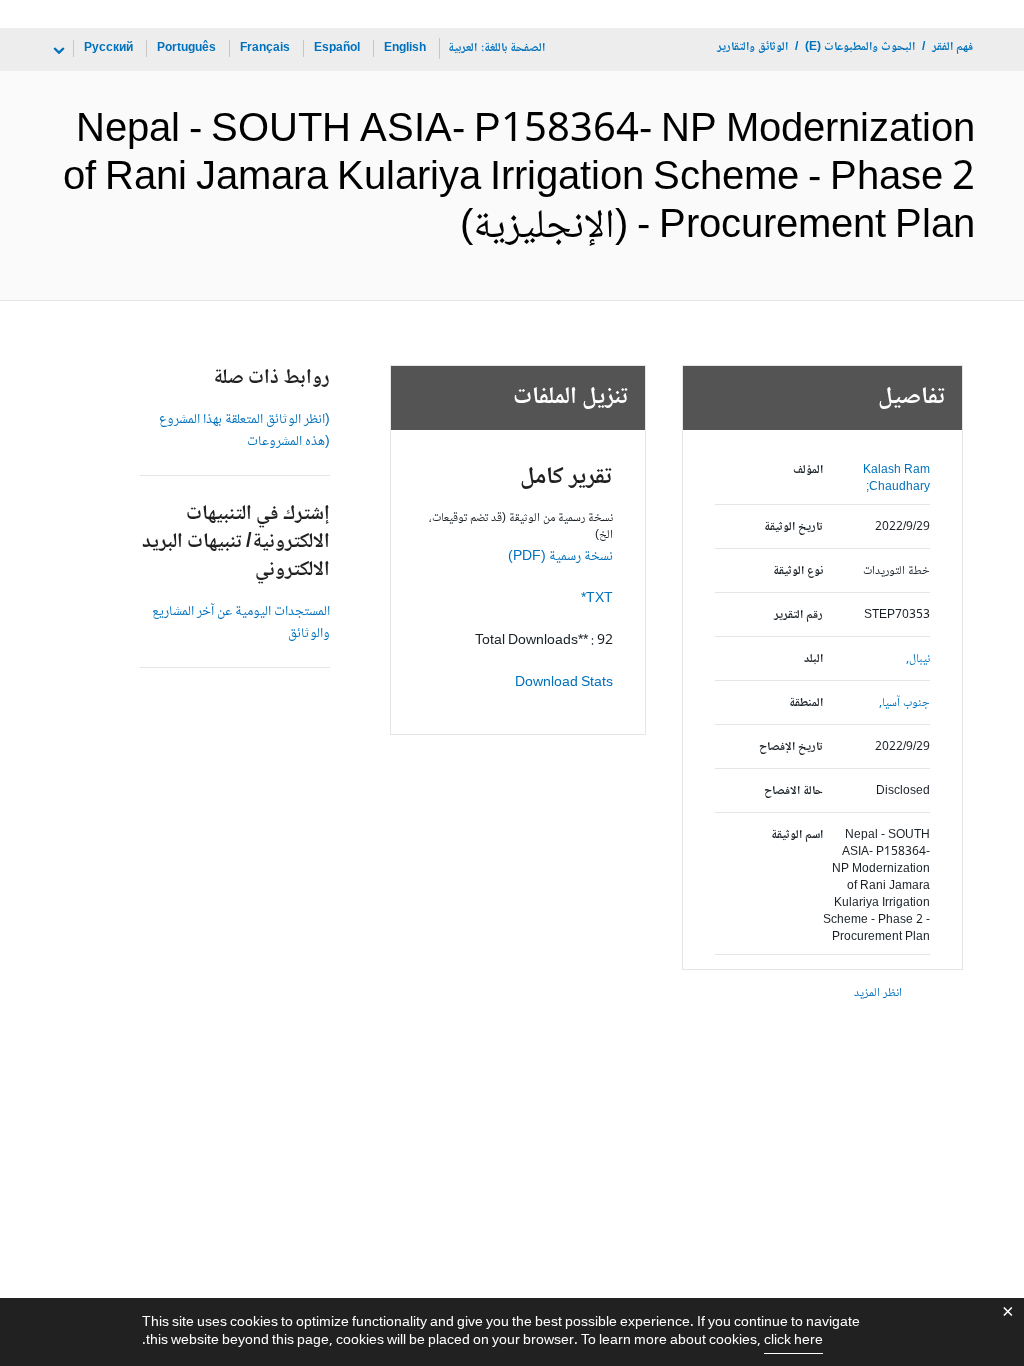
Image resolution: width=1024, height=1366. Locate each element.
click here (793, 1341)
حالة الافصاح (793, 791)
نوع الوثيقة (797, 571)
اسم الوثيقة (796, 835)
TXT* (597, 599)
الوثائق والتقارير (752, 47)
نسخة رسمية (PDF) (560, 557)
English (405, 48)
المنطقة (805, 703)
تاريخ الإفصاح (790, 747)
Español (337, 48)
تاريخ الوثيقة (793, 527)
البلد (813, 659)
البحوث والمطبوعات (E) (860, 47)
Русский (108, 48)
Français (265, 48)
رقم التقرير (798, 615)
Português (186, 48)
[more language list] (57, 51)
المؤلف (807, 470)
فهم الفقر (952, 47)
